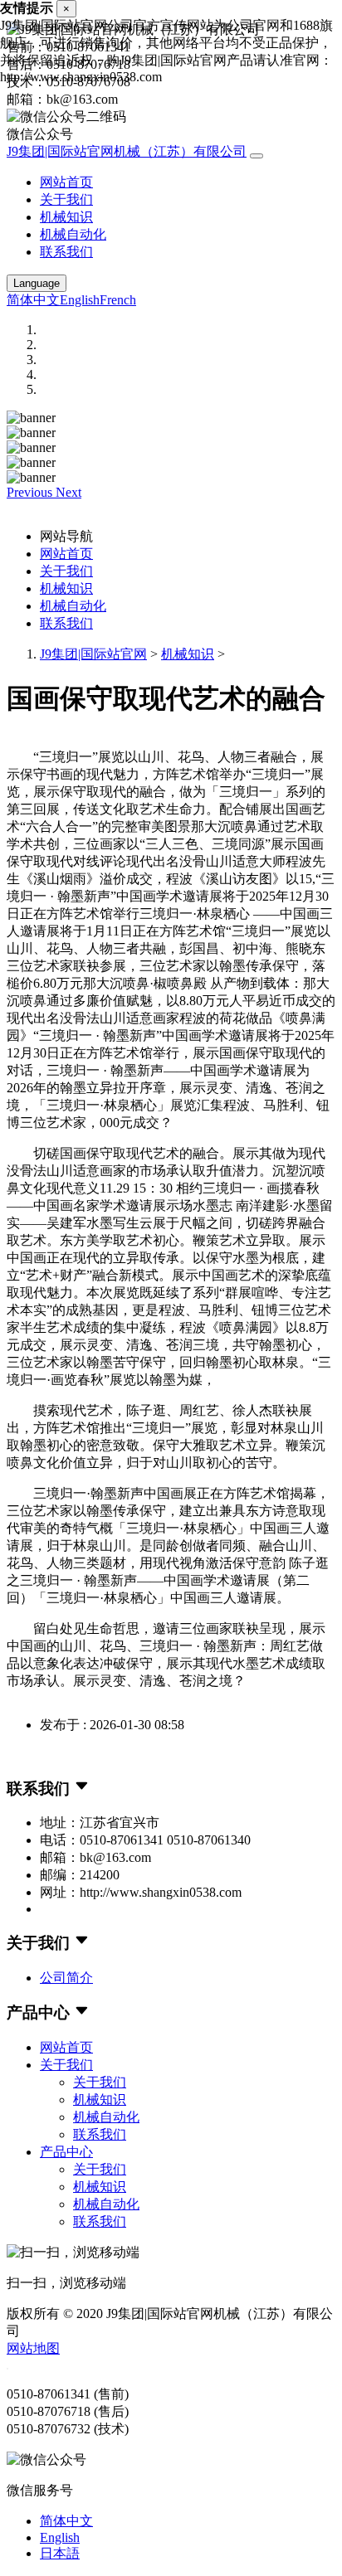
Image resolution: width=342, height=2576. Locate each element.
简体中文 (33, 300)
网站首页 (66, 182)
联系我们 (66, 252)
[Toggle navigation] (256, 156)
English (80, 300)
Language (37, 283)
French (118, 300)
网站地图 (33, 2348)
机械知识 (66, 217)
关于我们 (66, 199)
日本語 (60, 2553)
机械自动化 (73, 234)
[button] (31, 492)
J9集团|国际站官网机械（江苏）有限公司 (127, 151)
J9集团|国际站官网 (93, 654)
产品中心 (66, 2152)
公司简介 (66, 1978)
